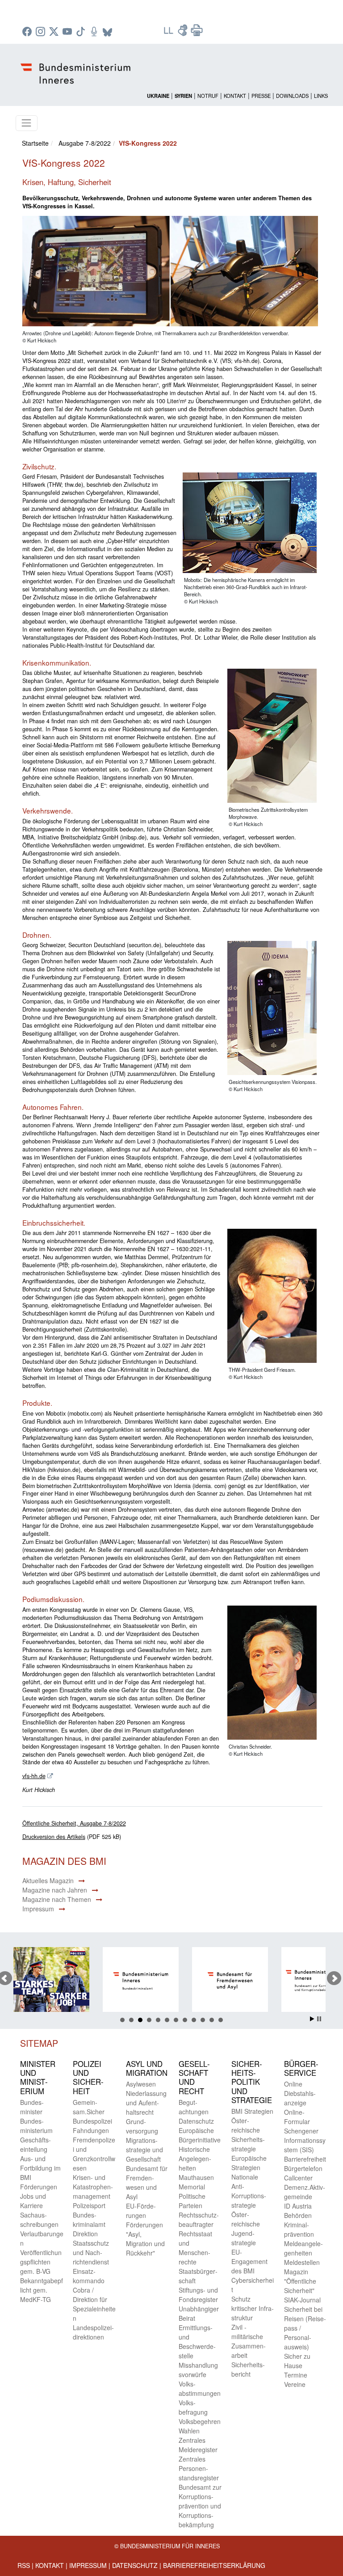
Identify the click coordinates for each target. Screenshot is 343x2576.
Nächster (334, 1978)
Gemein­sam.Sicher (89, 2107)
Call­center (298, 2178)
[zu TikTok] (82, 32)
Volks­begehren (200, 2421)
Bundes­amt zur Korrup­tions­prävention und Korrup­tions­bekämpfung (200, 2506)
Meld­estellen (302, 2262)
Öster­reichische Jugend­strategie (246, 2228)
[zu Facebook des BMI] (28, 32)
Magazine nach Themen (57, 1899)
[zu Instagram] (42, 32)
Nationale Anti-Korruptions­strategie (249, 2191)
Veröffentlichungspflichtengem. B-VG (41, 2262)
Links (321, 96)
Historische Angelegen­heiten (195, 2159)
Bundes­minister (32, 2107)
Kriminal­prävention (299, 2229)
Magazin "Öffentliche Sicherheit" (300, 2281)
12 (221, 2020)
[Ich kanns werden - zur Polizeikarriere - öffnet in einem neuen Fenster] (53, 1981)
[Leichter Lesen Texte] (169, 33)
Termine (296, 2375)
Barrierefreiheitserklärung (214, 2565)
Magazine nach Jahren (55, 1890)
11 (212, 2020)
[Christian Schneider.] (269, 1673)
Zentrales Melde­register (198, 2445)
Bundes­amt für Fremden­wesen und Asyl (147, 2182)
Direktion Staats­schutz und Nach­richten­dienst (91, 2248)
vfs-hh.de (34, 1776)
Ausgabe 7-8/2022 (85, 143)
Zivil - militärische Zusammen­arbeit (249, 2341)
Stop (319, 2019)
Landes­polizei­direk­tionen (93, 2332)
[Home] (77, 66)
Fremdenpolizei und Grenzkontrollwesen (94, 2154)
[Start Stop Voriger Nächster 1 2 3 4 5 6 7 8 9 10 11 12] (172, 1978)
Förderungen (39, 2187)
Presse (261, 96)
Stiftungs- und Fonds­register (198, 2295)
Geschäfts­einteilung (36, 2144)
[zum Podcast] (95, 32)
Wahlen (189, 2431)
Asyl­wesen (141, 2084)
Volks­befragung (193, 2407)
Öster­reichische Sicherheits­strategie (248, 2135)
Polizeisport (89, 2205)
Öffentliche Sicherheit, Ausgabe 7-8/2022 (74, 1823)
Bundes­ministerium (36, 2126)
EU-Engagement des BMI (249, 2261)
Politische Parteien (192, 2201)
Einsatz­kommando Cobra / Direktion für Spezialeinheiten (94, 2295)
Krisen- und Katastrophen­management (93, 2187)
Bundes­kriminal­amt (89, 2220)
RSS (24, 2565)
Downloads (292, 96)
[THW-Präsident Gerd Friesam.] (269, 1297)
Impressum (38, 1909)
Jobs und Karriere (33, 2201)
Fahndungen (91, 2130)
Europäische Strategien (249, 2163)
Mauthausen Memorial (196, 2182)
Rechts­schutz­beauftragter (199, 2220)
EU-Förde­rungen (141, 2211)
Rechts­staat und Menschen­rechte (195, 2248)
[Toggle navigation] (27, 123)
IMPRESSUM (88, 2565)
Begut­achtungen (194, 2107)
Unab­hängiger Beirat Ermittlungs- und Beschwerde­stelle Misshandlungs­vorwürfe (199, 2342)
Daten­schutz (196, 2121)
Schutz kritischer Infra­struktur (253, 2308)
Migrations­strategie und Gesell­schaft (144, 2150)
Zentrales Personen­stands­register (199, 2468)
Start (312, 2019)
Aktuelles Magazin (48, 1880)
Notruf (208, 96)
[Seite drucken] (197, 33)
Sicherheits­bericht (248, 2369)
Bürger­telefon (303, 2168)
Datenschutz (135, 2565)
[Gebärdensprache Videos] (184, 33)
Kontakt (235, 96)
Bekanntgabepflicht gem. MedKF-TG (42, 2290)
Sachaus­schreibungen (39, 2220)
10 (203, 2020)
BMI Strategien (252, 2111)
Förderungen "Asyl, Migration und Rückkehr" (145, 2239)
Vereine (295, 2384)
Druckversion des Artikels (54, 1837)
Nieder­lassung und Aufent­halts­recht (146, 2103)
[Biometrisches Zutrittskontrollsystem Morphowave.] (269, 737)
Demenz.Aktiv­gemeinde (305, 2192)
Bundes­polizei (92, 2121)
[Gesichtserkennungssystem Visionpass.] (269, 1008)
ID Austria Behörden (298, 2211)
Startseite (35, 143)
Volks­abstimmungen (200, 2388)
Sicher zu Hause (297, 2361)
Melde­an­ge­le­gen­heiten (303, 2248)
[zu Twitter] (55, 32)
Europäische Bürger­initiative (200, 2135)
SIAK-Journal (302, 2300)
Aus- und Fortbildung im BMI (40, 2168)
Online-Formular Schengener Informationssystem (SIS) (305, 2131)
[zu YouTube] (68, 32)
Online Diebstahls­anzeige (300, 2093)
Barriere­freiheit (305, 2159)
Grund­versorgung (142, 2126)
